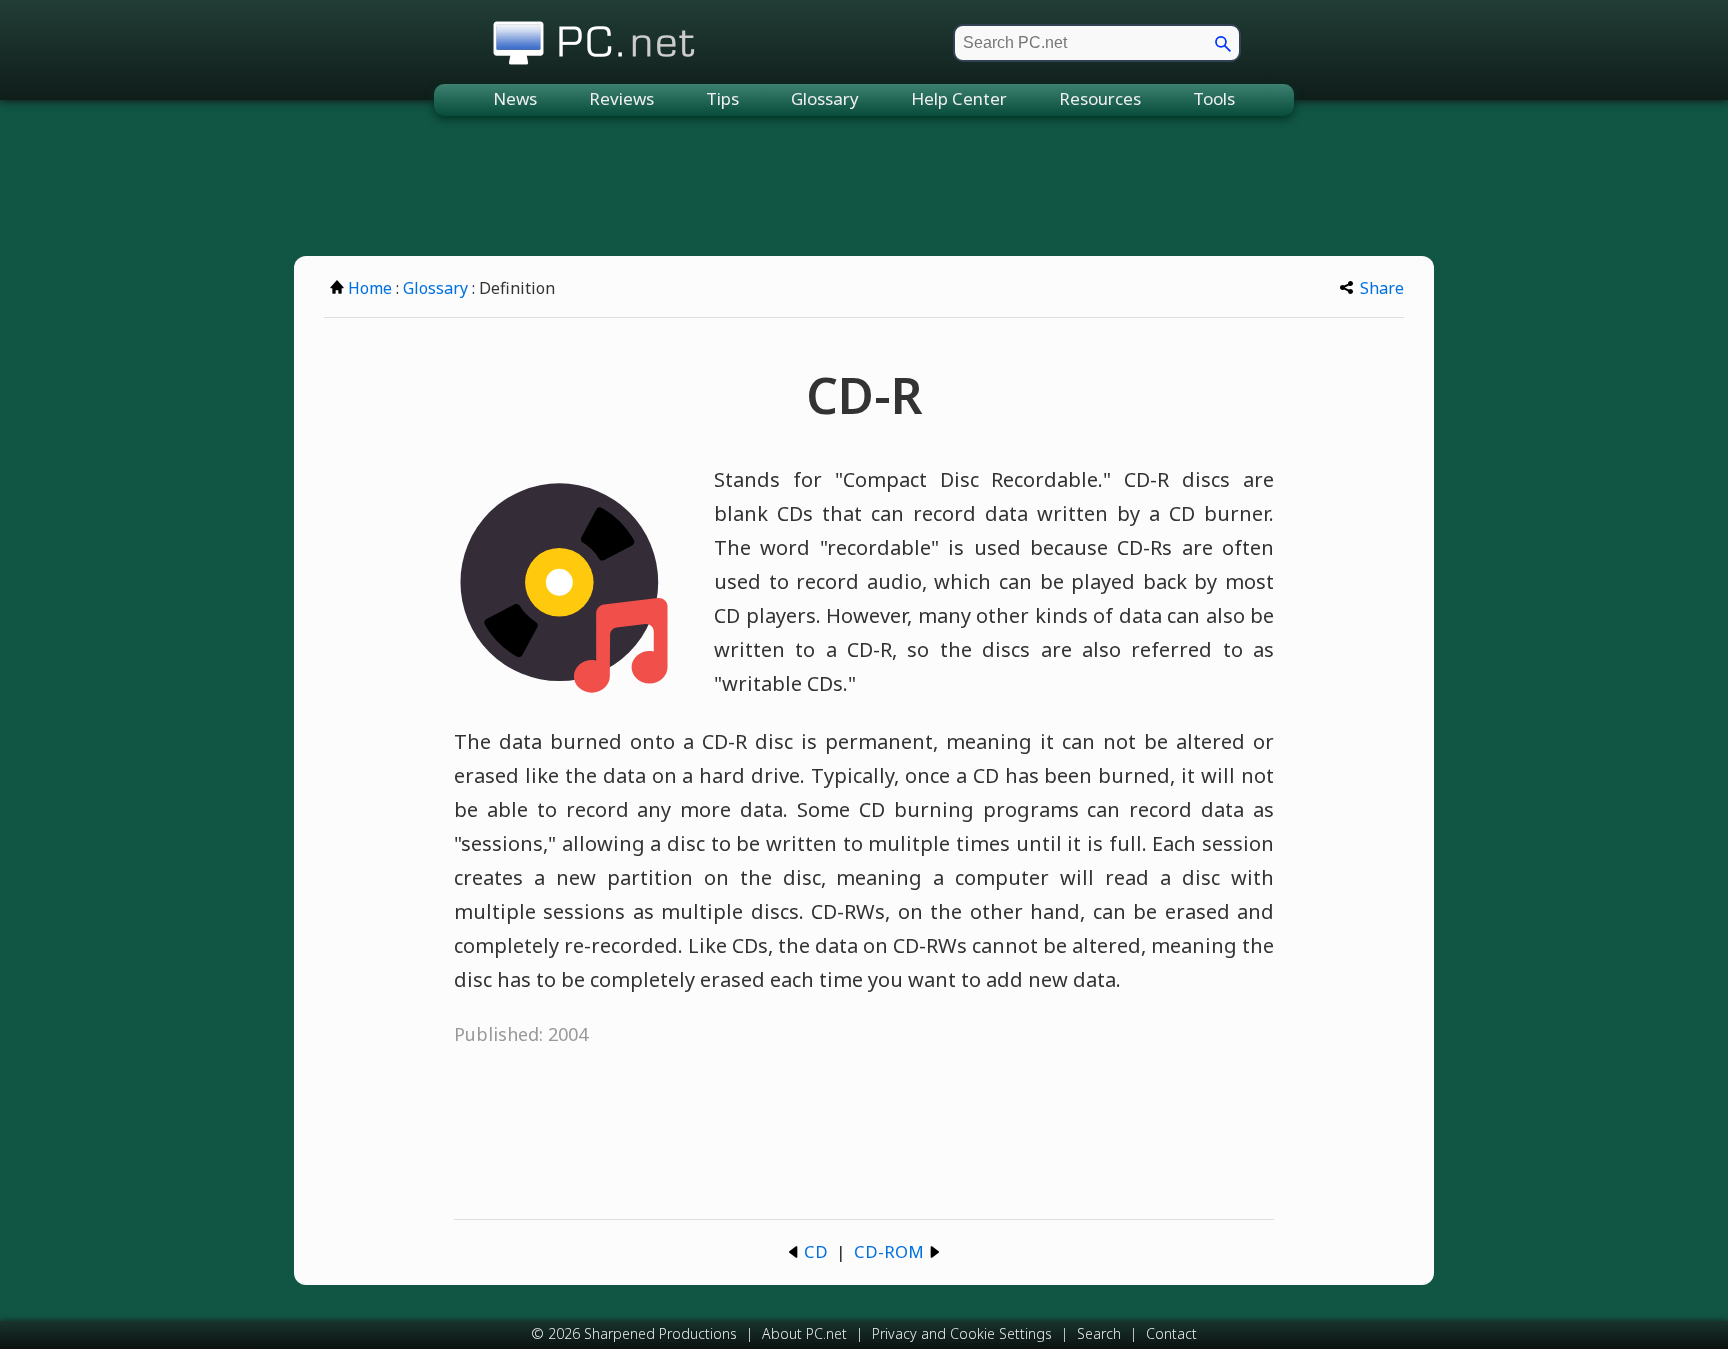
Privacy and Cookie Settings (962, 1333)
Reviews (621, 98)
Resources (1100, 98)
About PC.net (804, 1333)
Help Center (959, 98)
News (515, 98)
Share (1382, 288)
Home (370, 288)
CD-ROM (889, 1251)
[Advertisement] (864, 186)
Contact (1171, 1333)
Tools (1214, 98)
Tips (722, 98)
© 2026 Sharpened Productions (634, 1333)
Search (1099, 1333)
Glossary (825, 98)
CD (816, 1251)
